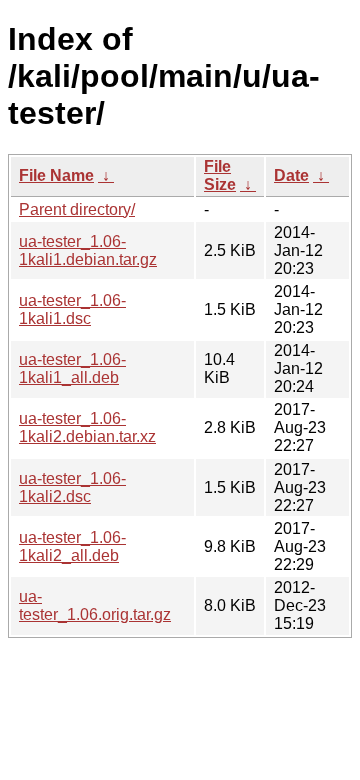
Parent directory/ (77, 209)
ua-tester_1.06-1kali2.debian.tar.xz (87, 427)
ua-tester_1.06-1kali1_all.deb (72, 368)
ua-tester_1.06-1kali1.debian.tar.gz (88, 250)
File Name (56, 175)
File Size (220, 175)
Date (291, 175)
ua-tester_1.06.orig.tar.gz (95, 605)
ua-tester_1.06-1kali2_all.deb (72, 546)
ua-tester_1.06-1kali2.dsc (72, 487)
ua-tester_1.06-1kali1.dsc (72, 309)
